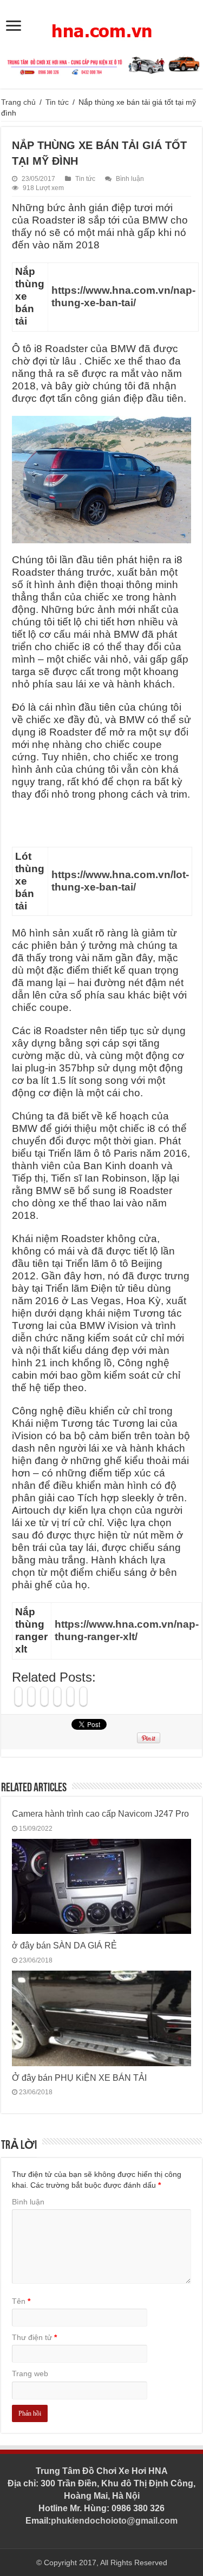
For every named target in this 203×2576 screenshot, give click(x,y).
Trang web (30, 2373)
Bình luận (130, 179)
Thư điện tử (34, 2337)
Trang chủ (18, 102)
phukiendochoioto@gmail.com (114, 2521)
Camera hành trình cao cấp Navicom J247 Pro (100, 1813)
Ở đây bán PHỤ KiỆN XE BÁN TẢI (79, 2078)
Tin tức (57, 102)
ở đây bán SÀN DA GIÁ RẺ (64, 1945)
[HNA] (102, 25)
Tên (21, 2301)
